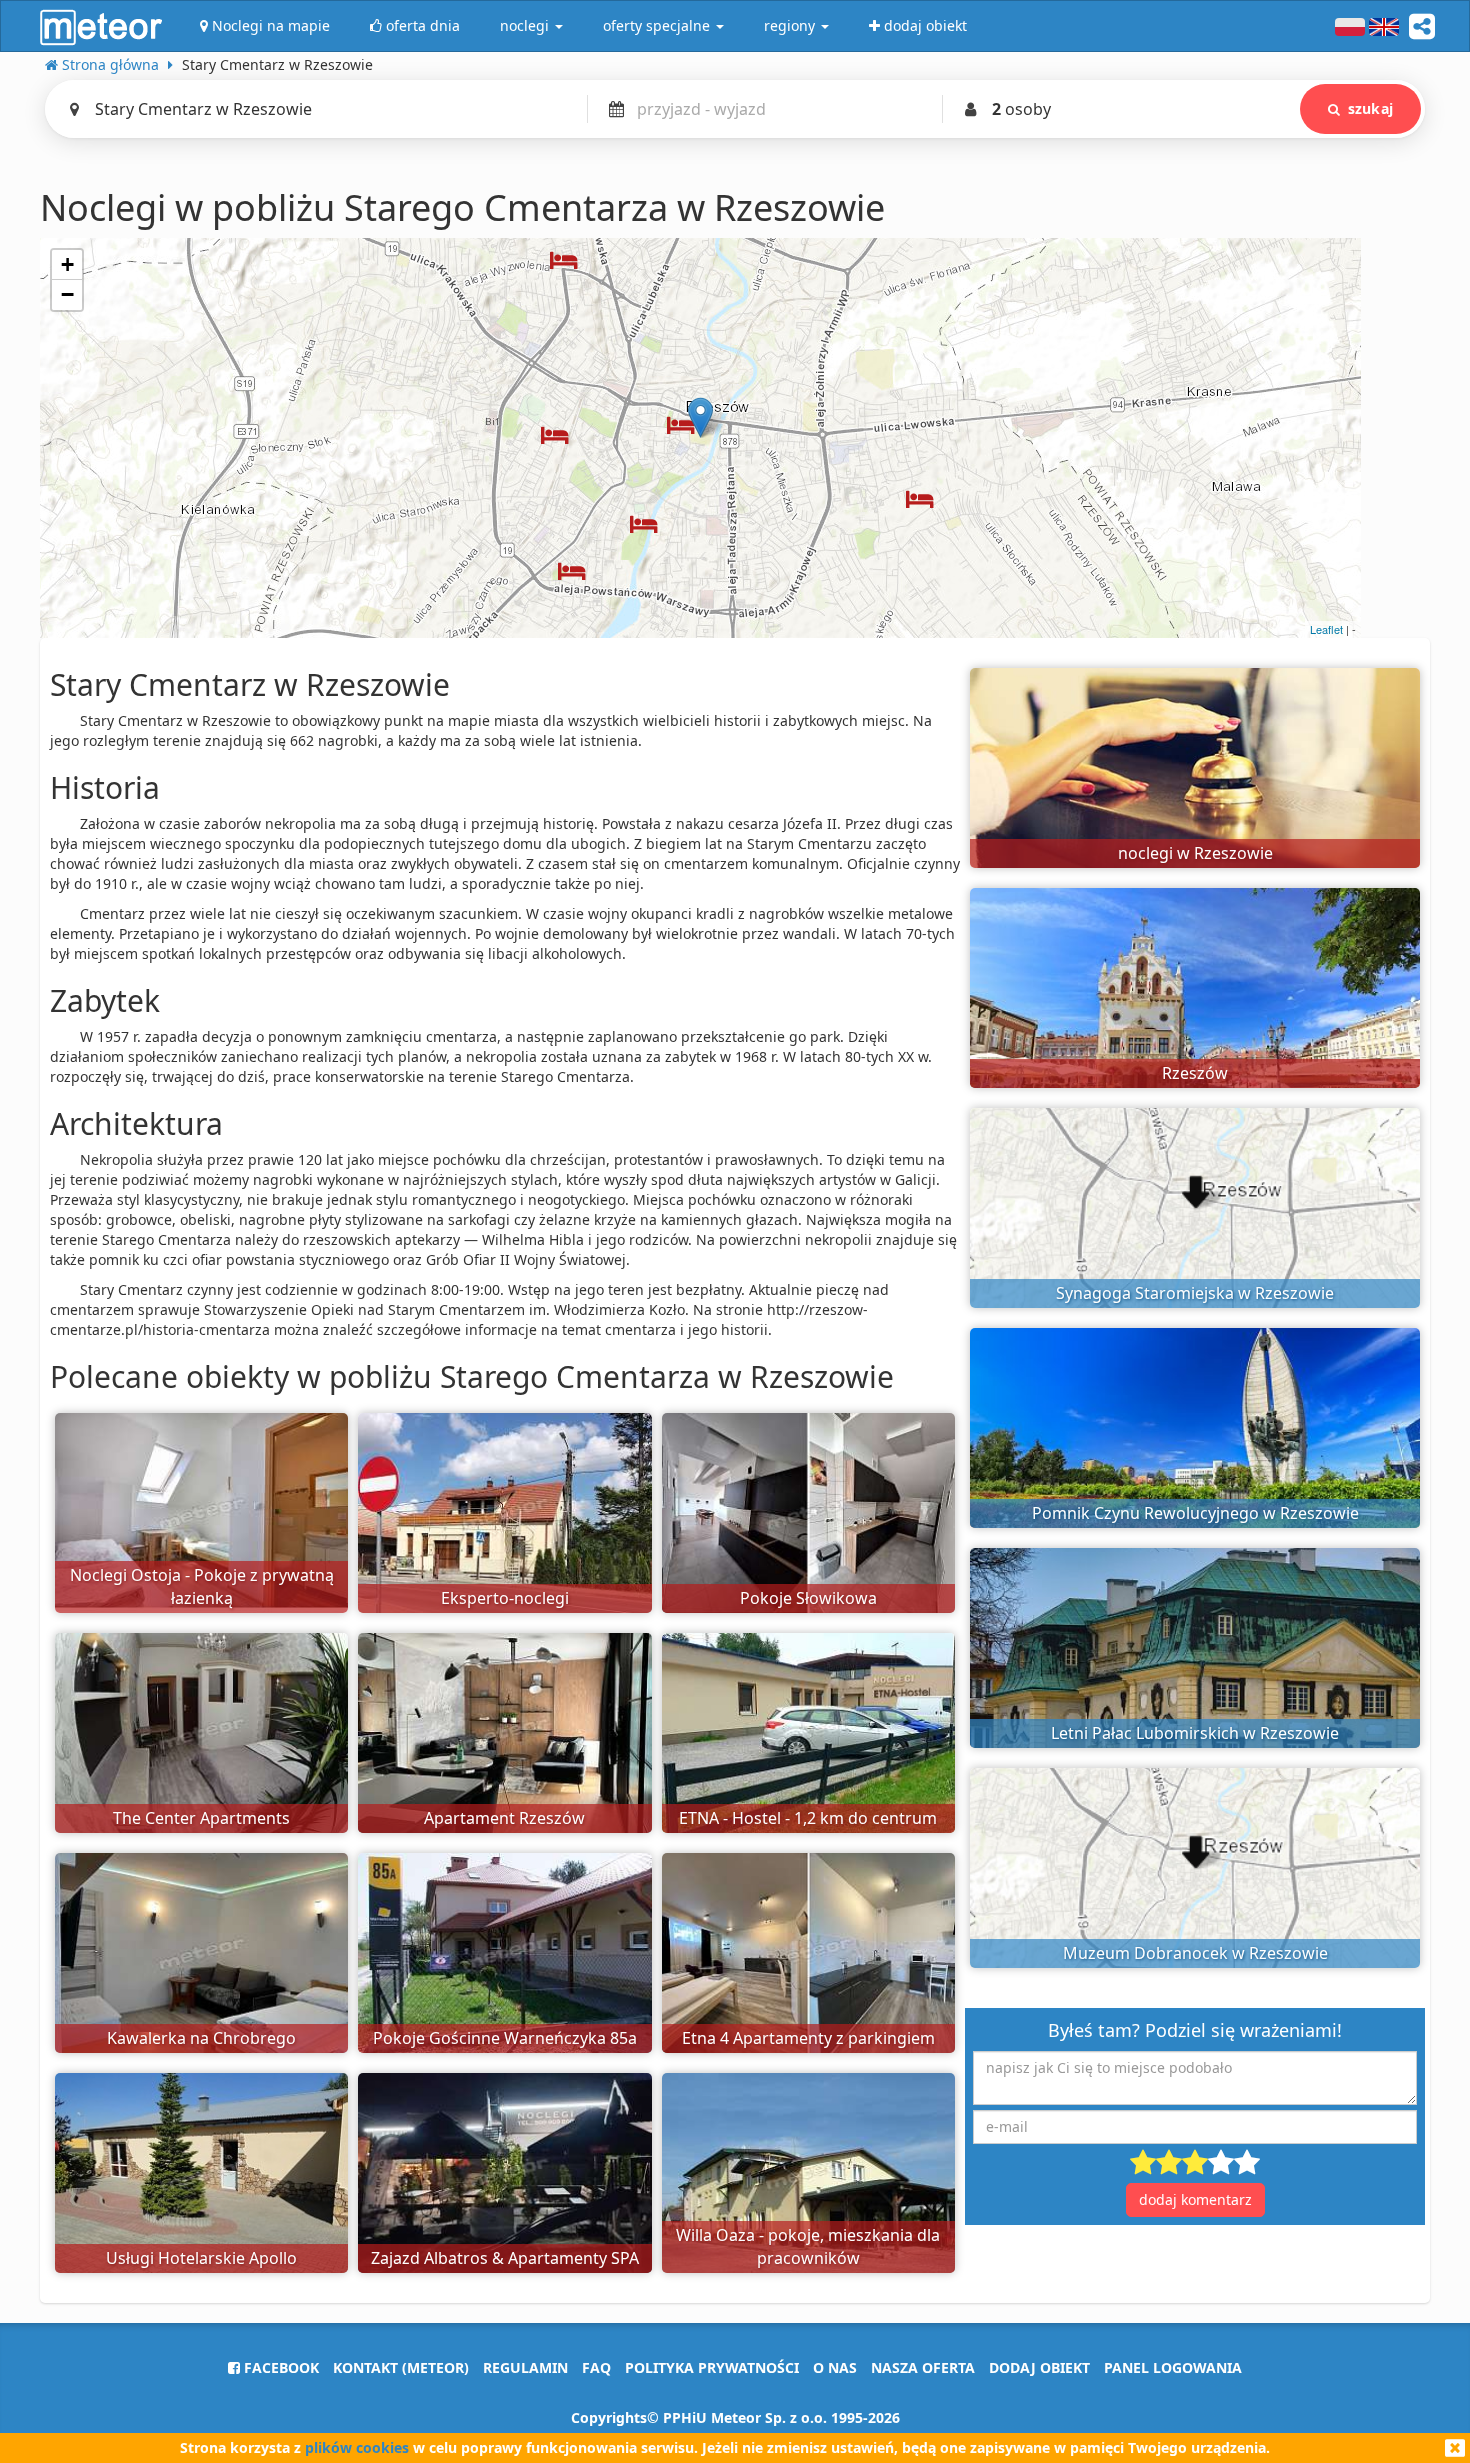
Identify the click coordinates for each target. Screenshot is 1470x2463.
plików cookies (357, 2447)
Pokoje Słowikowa (808, 1598)
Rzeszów (1195, 1073)
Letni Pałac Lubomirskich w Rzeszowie (1195, 1733)
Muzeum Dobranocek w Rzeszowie (1195, 1953)
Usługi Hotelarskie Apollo (201, 2258)
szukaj (1370, 108)
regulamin (525, 2367)
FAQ (596, 2367)
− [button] (67, 294)
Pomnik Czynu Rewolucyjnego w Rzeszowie (1195, 1513)
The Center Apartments (201, 1818)
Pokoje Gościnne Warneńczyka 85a (505, 2038)
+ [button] (67, 264)
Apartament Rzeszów (504, 1818)
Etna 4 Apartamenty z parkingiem (808, 2038)
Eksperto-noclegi (505, 1598)
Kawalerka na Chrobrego (201, 2038)
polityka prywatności (712, 2367)
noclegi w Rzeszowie (1195, 853)
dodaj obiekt (1039, 2367)
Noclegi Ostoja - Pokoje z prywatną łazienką (202, 1586)
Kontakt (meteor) (401, 2367)
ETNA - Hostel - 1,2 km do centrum (808, 1818)
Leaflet (1326, 629)
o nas (835, 2367)
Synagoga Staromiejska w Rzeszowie (1195, 1293)
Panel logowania (1173, 2367)
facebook (279, 2367)
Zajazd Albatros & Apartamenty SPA (505, 2258)
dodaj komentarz (1195, 2199)
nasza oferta (923, 2367)
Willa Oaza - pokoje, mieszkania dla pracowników (808, 2246)
